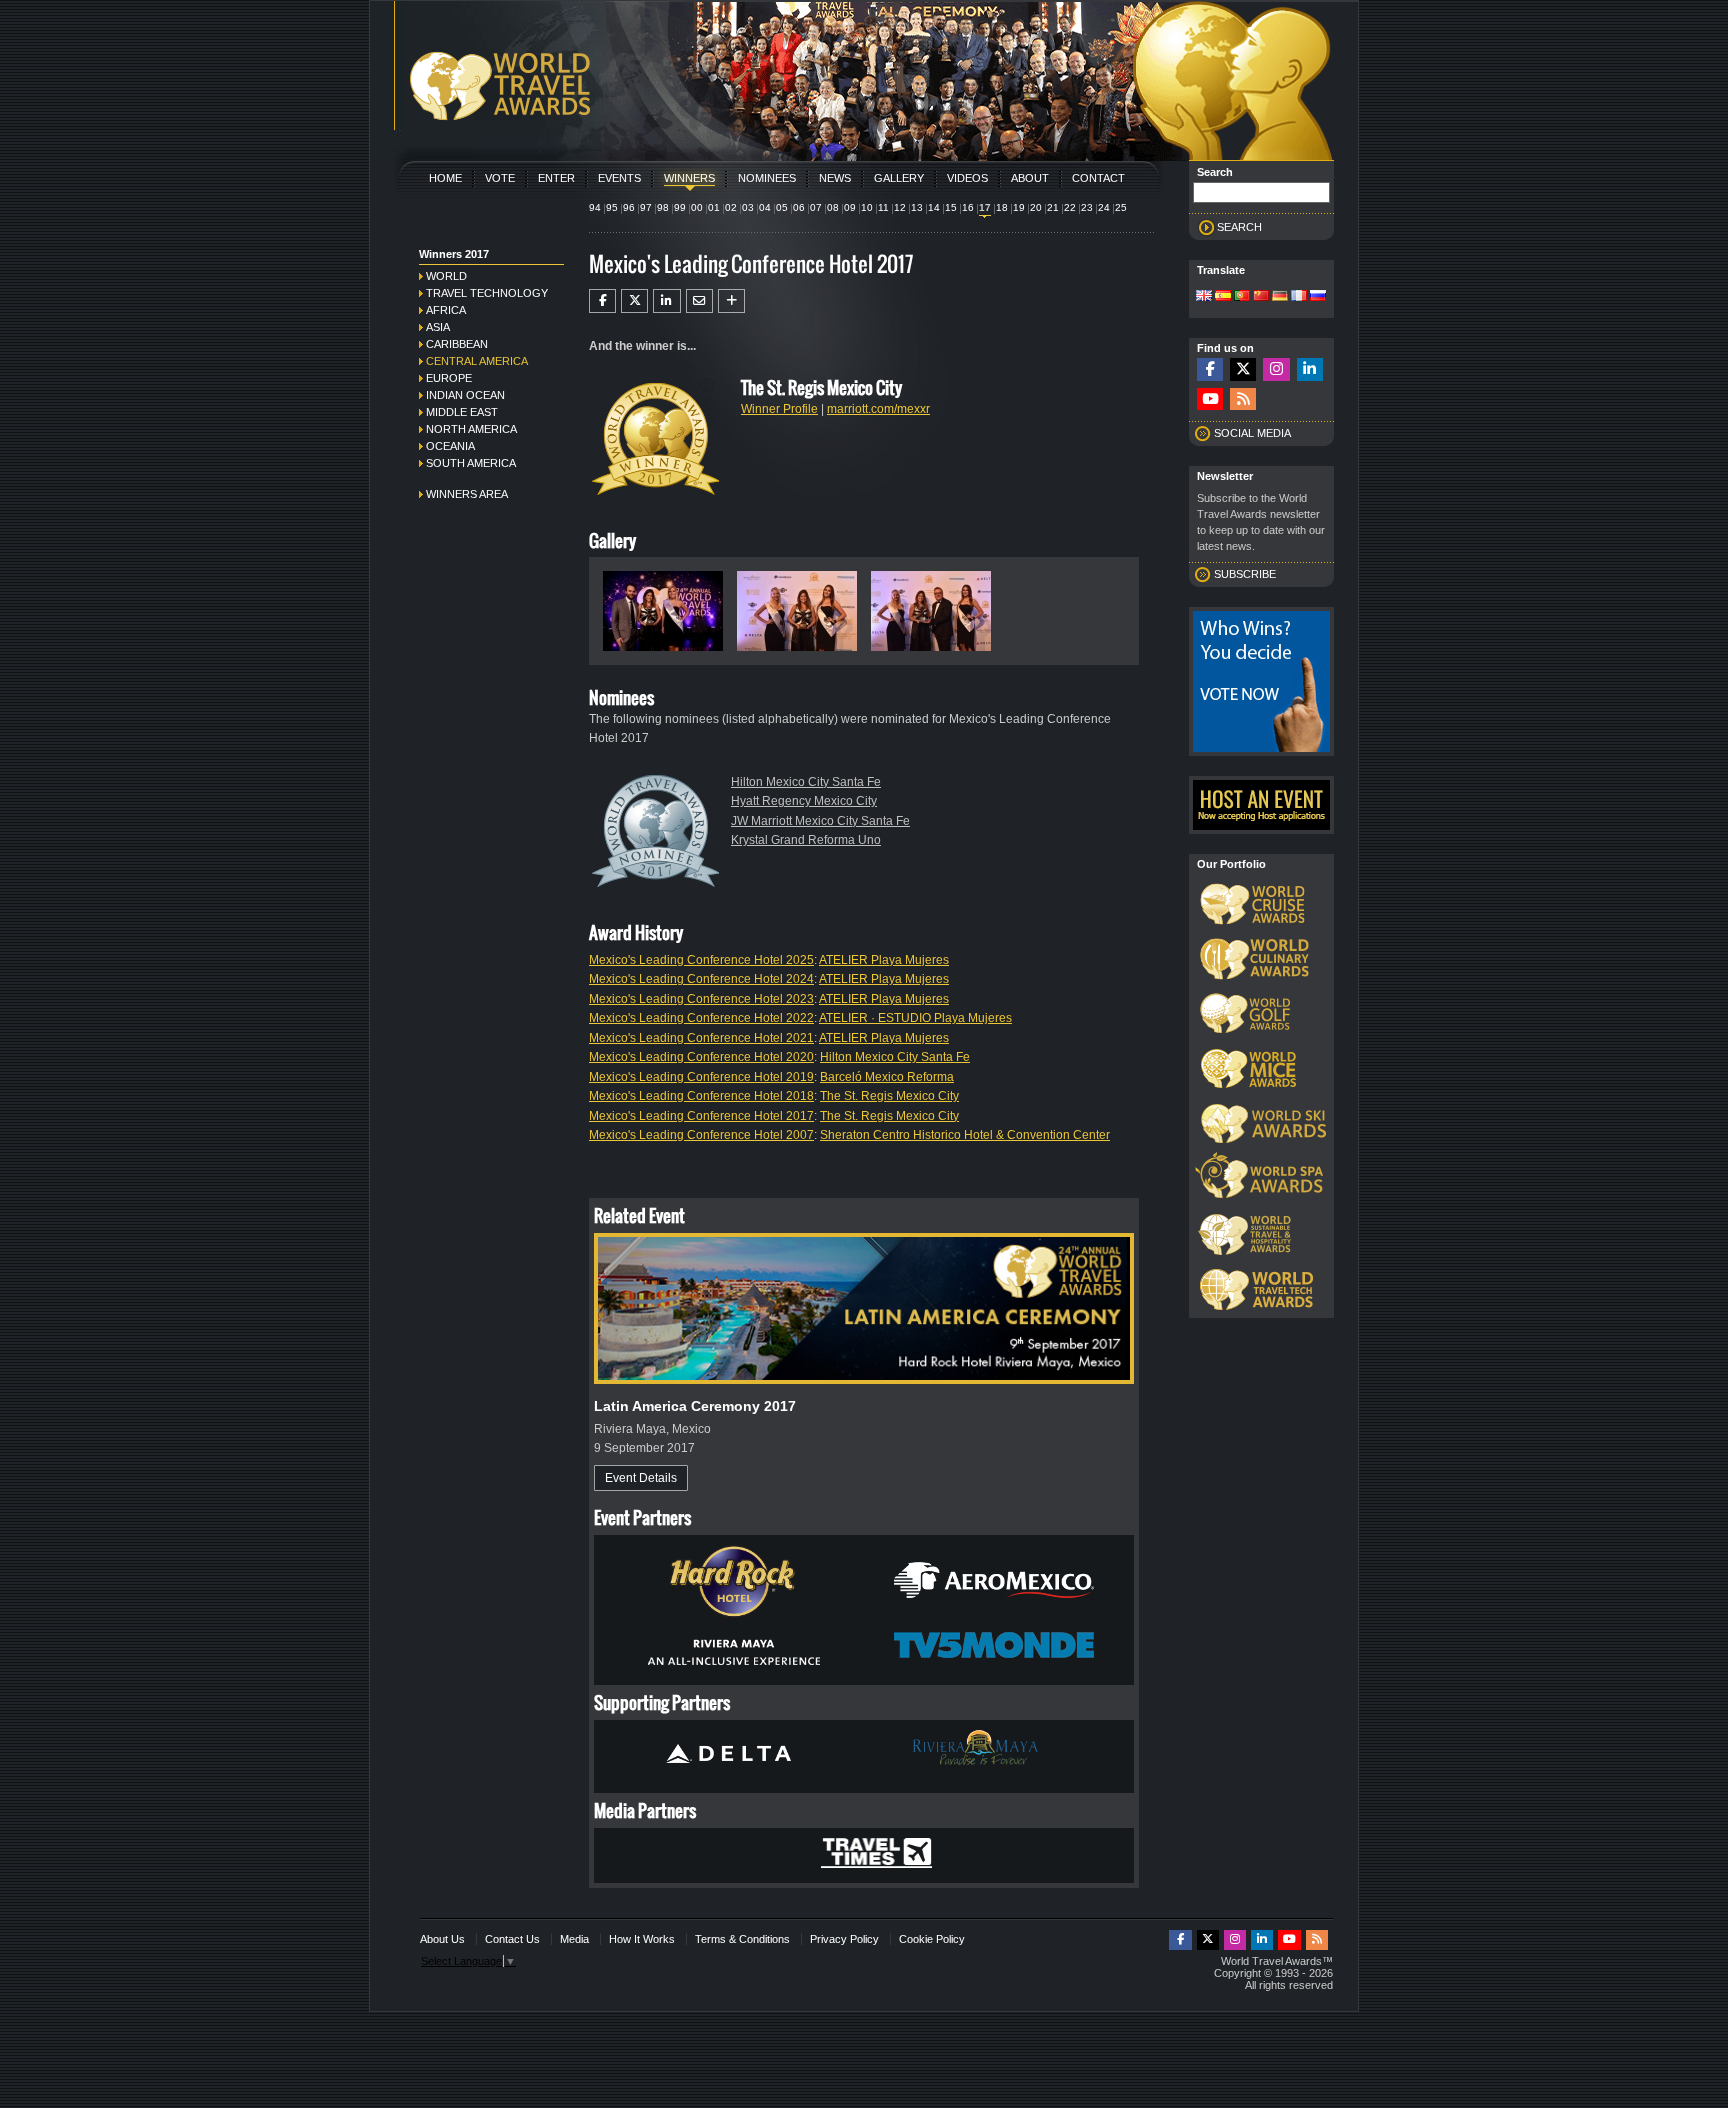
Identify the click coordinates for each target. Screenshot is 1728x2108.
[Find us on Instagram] (1276, 369)
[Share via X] (634, 301)
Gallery (899, 178)
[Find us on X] (1243, 369)
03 (748, 207)
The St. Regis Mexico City (889, 1096)
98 (663, 207)
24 (1104, 207)
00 (697, 207)
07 (816, 207)
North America (471, 429)
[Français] (1299, 297)
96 (629, 207)
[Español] (1223, 297)
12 (900, 207)
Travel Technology (487, 293)
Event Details (641, 1478)
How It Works (642, 1939)
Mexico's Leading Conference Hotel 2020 (701, 1057)
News (835, 178)
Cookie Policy (932, 1939)
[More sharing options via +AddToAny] (731, 301)
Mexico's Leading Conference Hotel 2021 (701, 1038)
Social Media (1252, 433)
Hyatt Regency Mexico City (804, 801)
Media (574, 1939)
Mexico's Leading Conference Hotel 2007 (701, 1135)
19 (1019, 207)
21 (1053, 207)
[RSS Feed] (1243, 399)
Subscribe (1245, 574)
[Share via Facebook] (602, 301)
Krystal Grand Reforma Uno (806, 840)
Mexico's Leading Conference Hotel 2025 (701, 960)
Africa (446, 310)
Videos (967, 178)
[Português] (1242, 297)
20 (1036, 207)
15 (951, 207)
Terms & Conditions (742, 1939)
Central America (477, 361)
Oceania (450, 446)
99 (680, 207)
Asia (438, 327)
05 (782, 207)
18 (1002, 207)
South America (471, 463)
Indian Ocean (465, 395)
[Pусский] (1318, 297)
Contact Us (512, 1939)
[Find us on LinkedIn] (1310, 369)
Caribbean (457, 344)
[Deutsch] (1280, 297)
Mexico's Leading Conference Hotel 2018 (701, 1096)
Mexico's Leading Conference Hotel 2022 (701, 1018)
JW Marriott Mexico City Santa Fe (820, 821)
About (1030, 178)
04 (765, 207)
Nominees (767, 178)
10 (867, 207)
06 (799, 207)
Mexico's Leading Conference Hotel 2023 (701, 999)
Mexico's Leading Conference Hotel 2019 (701, 1077)
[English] (1204, 297)
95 (612, 207)
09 (850, 207)
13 (917, 207)
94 (595, 207)
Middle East (462, 412)
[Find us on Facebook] (1210, 369)
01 (714, 207)
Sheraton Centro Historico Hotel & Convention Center (965, 1135)
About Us (442, 1939)
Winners (689, 178)
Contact (1098, 178)
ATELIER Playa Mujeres (884, 960)
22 (1070, 207)
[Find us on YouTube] (1210, 399)
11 (883, 207)
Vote (500, 178)
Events (619, 178)
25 (1121, 207)
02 (731, 207)
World (446, 276)
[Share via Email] (699, 301)
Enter (556, 178)
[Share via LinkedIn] (666, 301)
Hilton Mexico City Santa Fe (806, 782)
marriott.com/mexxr (878, 409)
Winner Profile (779, 409)
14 (934, 207)
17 (985, 207)
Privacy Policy (844, 1939)
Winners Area (467, 494)
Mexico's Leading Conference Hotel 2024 (701, 979)
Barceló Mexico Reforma (887, 1077)
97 (646, 207)
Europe (449, 378)
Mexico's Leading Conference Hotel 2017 (701, 1116)
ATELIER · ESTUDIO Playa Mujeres (915, 1018)
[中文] (1261, 297)
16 (968, 207)
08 (833, 207)
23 (1087, 207)
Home (445, 178)
